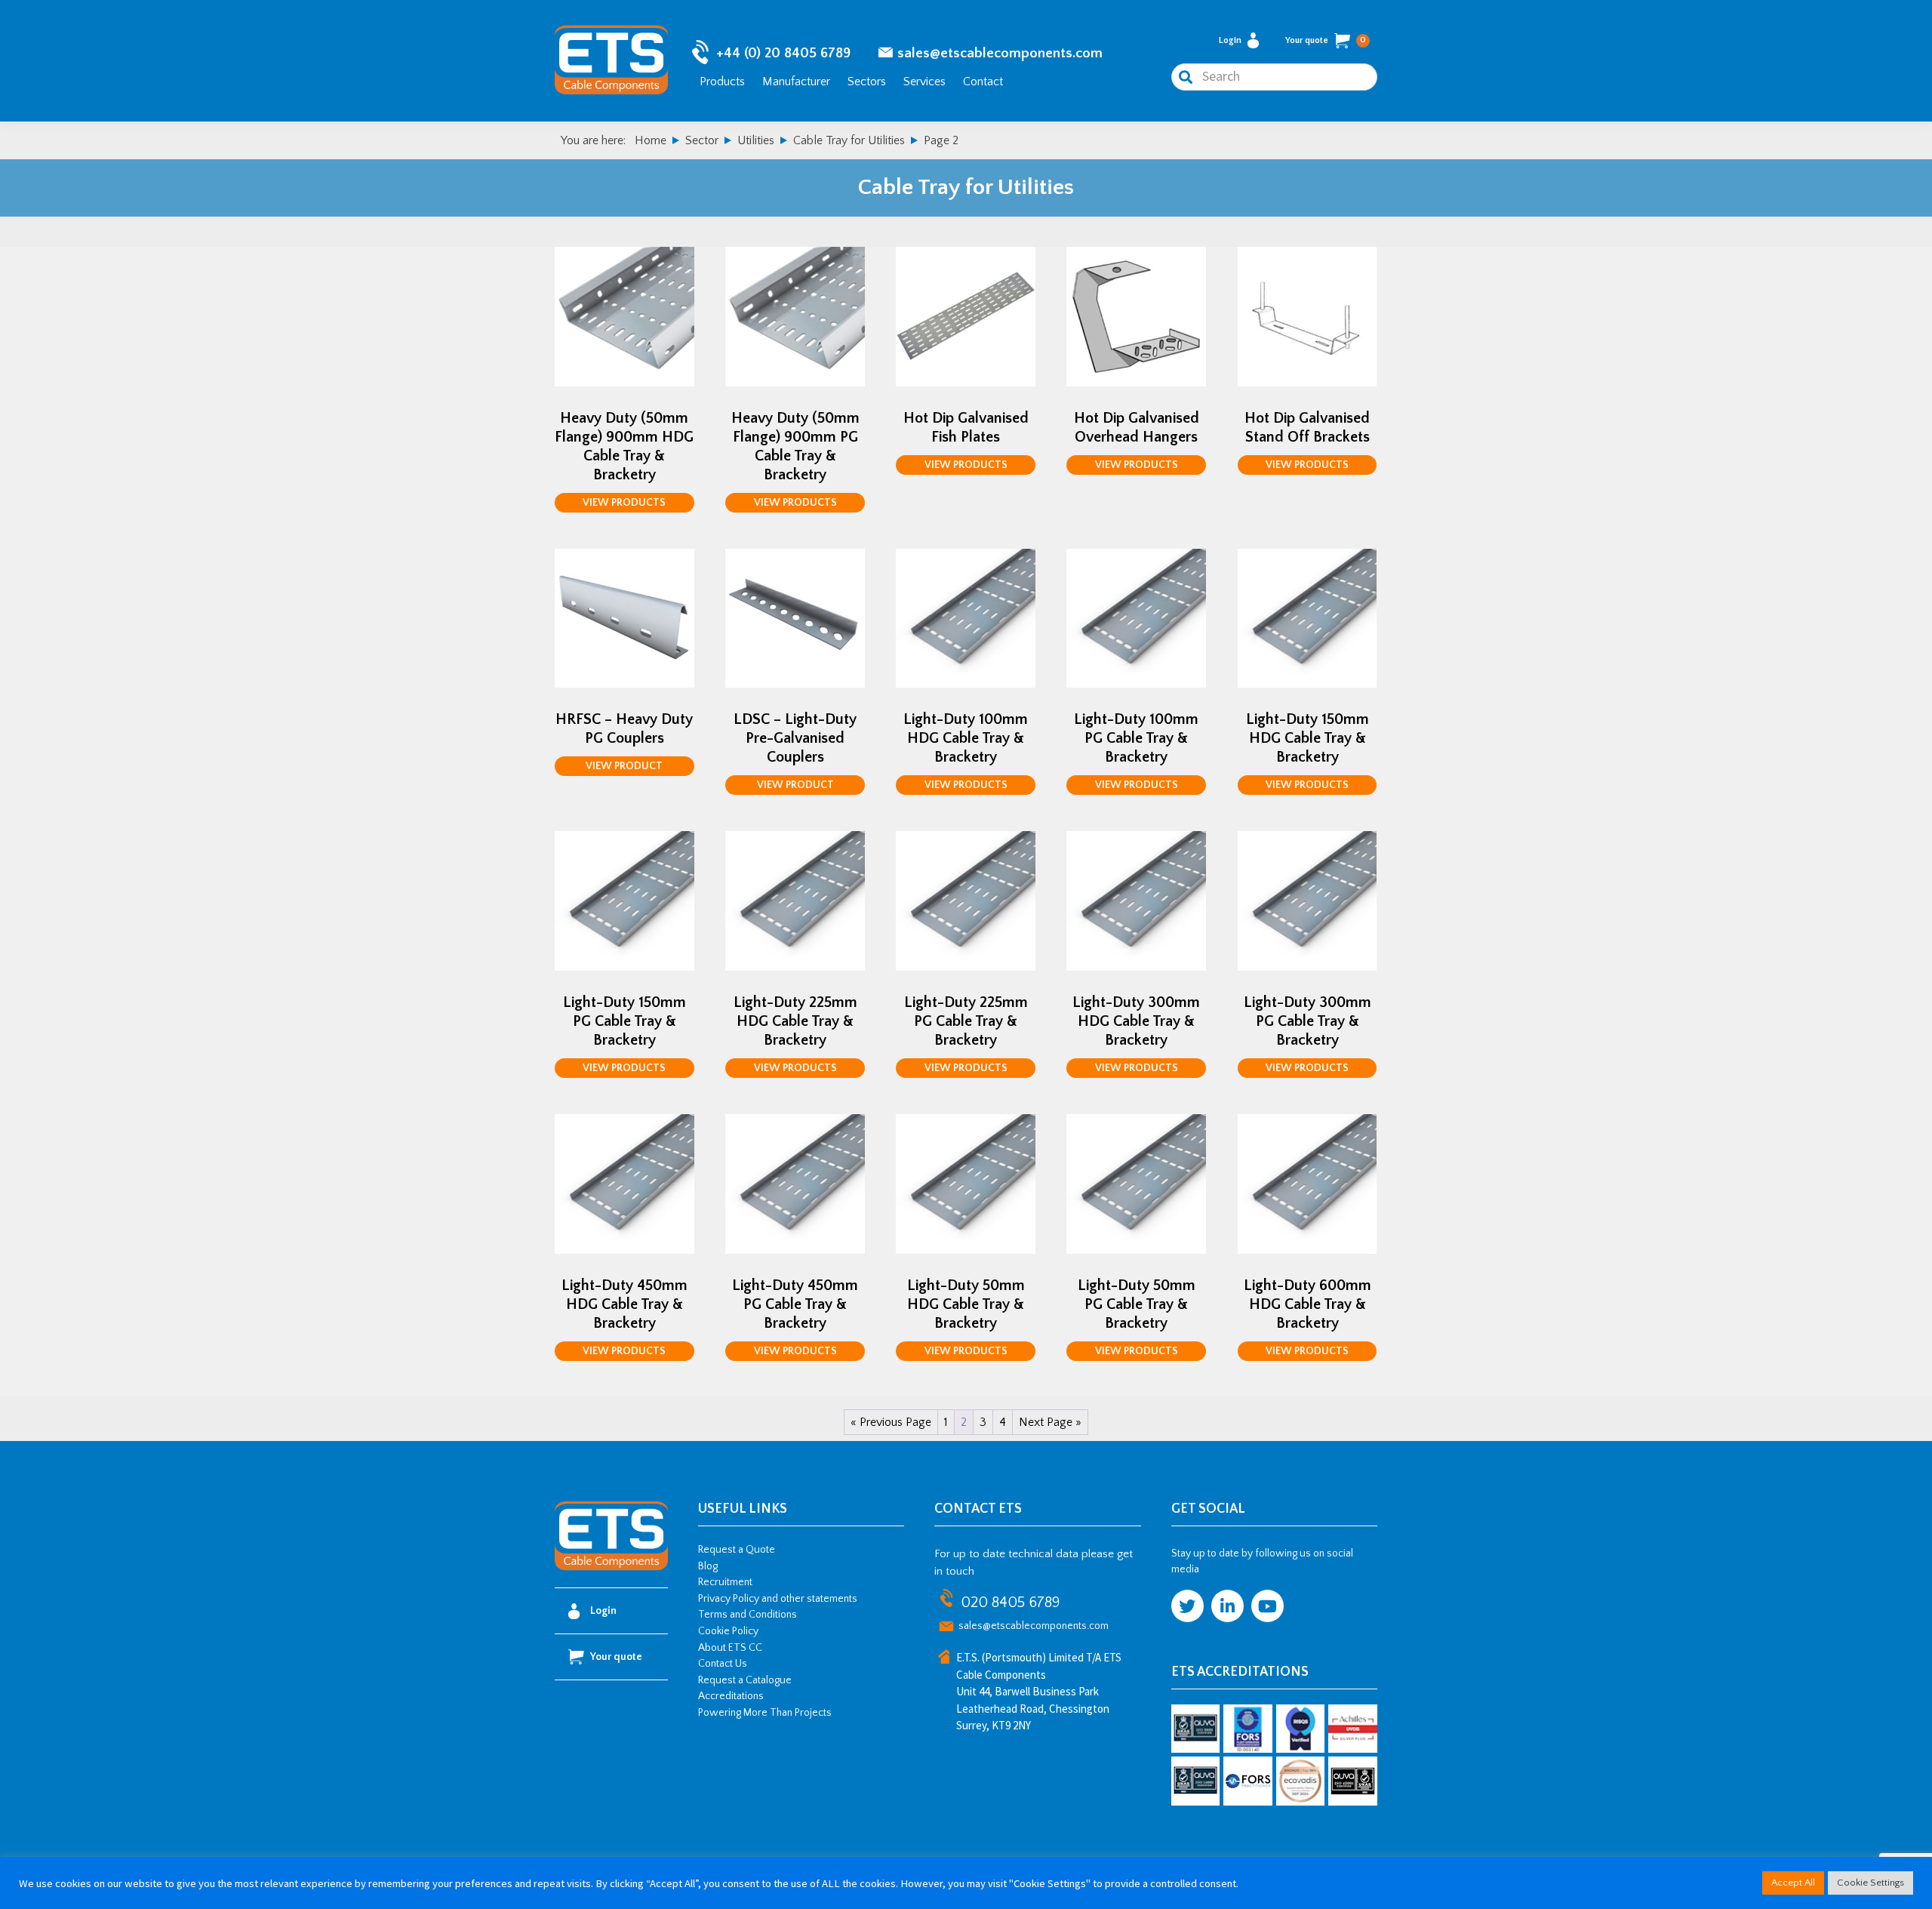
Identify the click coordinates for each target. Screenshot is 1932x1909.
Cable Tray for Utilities (849, 140)
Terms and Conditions (748, 1615)
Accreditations (731, 1696)
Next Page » (1050, 1422)
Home (651, 140)
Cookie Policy (728, 1631)
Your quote (1326, 40)
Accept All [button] (1793, 1883)
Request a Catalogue (745, 1680)
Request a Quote (737, 1550)
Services (924, 82)
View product (624, 766)
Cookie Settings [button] (1870, 1883)
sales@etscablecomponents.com (1000, 53)
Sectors (867, 82)
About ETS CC (730, 1648)
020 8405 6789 (1010, 1603)
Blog (708, 1566)
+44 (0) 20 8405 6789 (783, 53)
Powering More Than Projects (765, 1713)
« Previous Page (891, 1422)
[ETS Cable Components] (611, 1568)
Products (722, 82)
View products (624, 503)
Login (1230, 40)
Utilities (756, 140)
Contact (983, 82)
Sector (702, 140)
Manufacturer (796, 82)
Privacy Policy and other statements (778, 1599)
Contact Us (723, 1664)
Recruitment (725, 1582)
